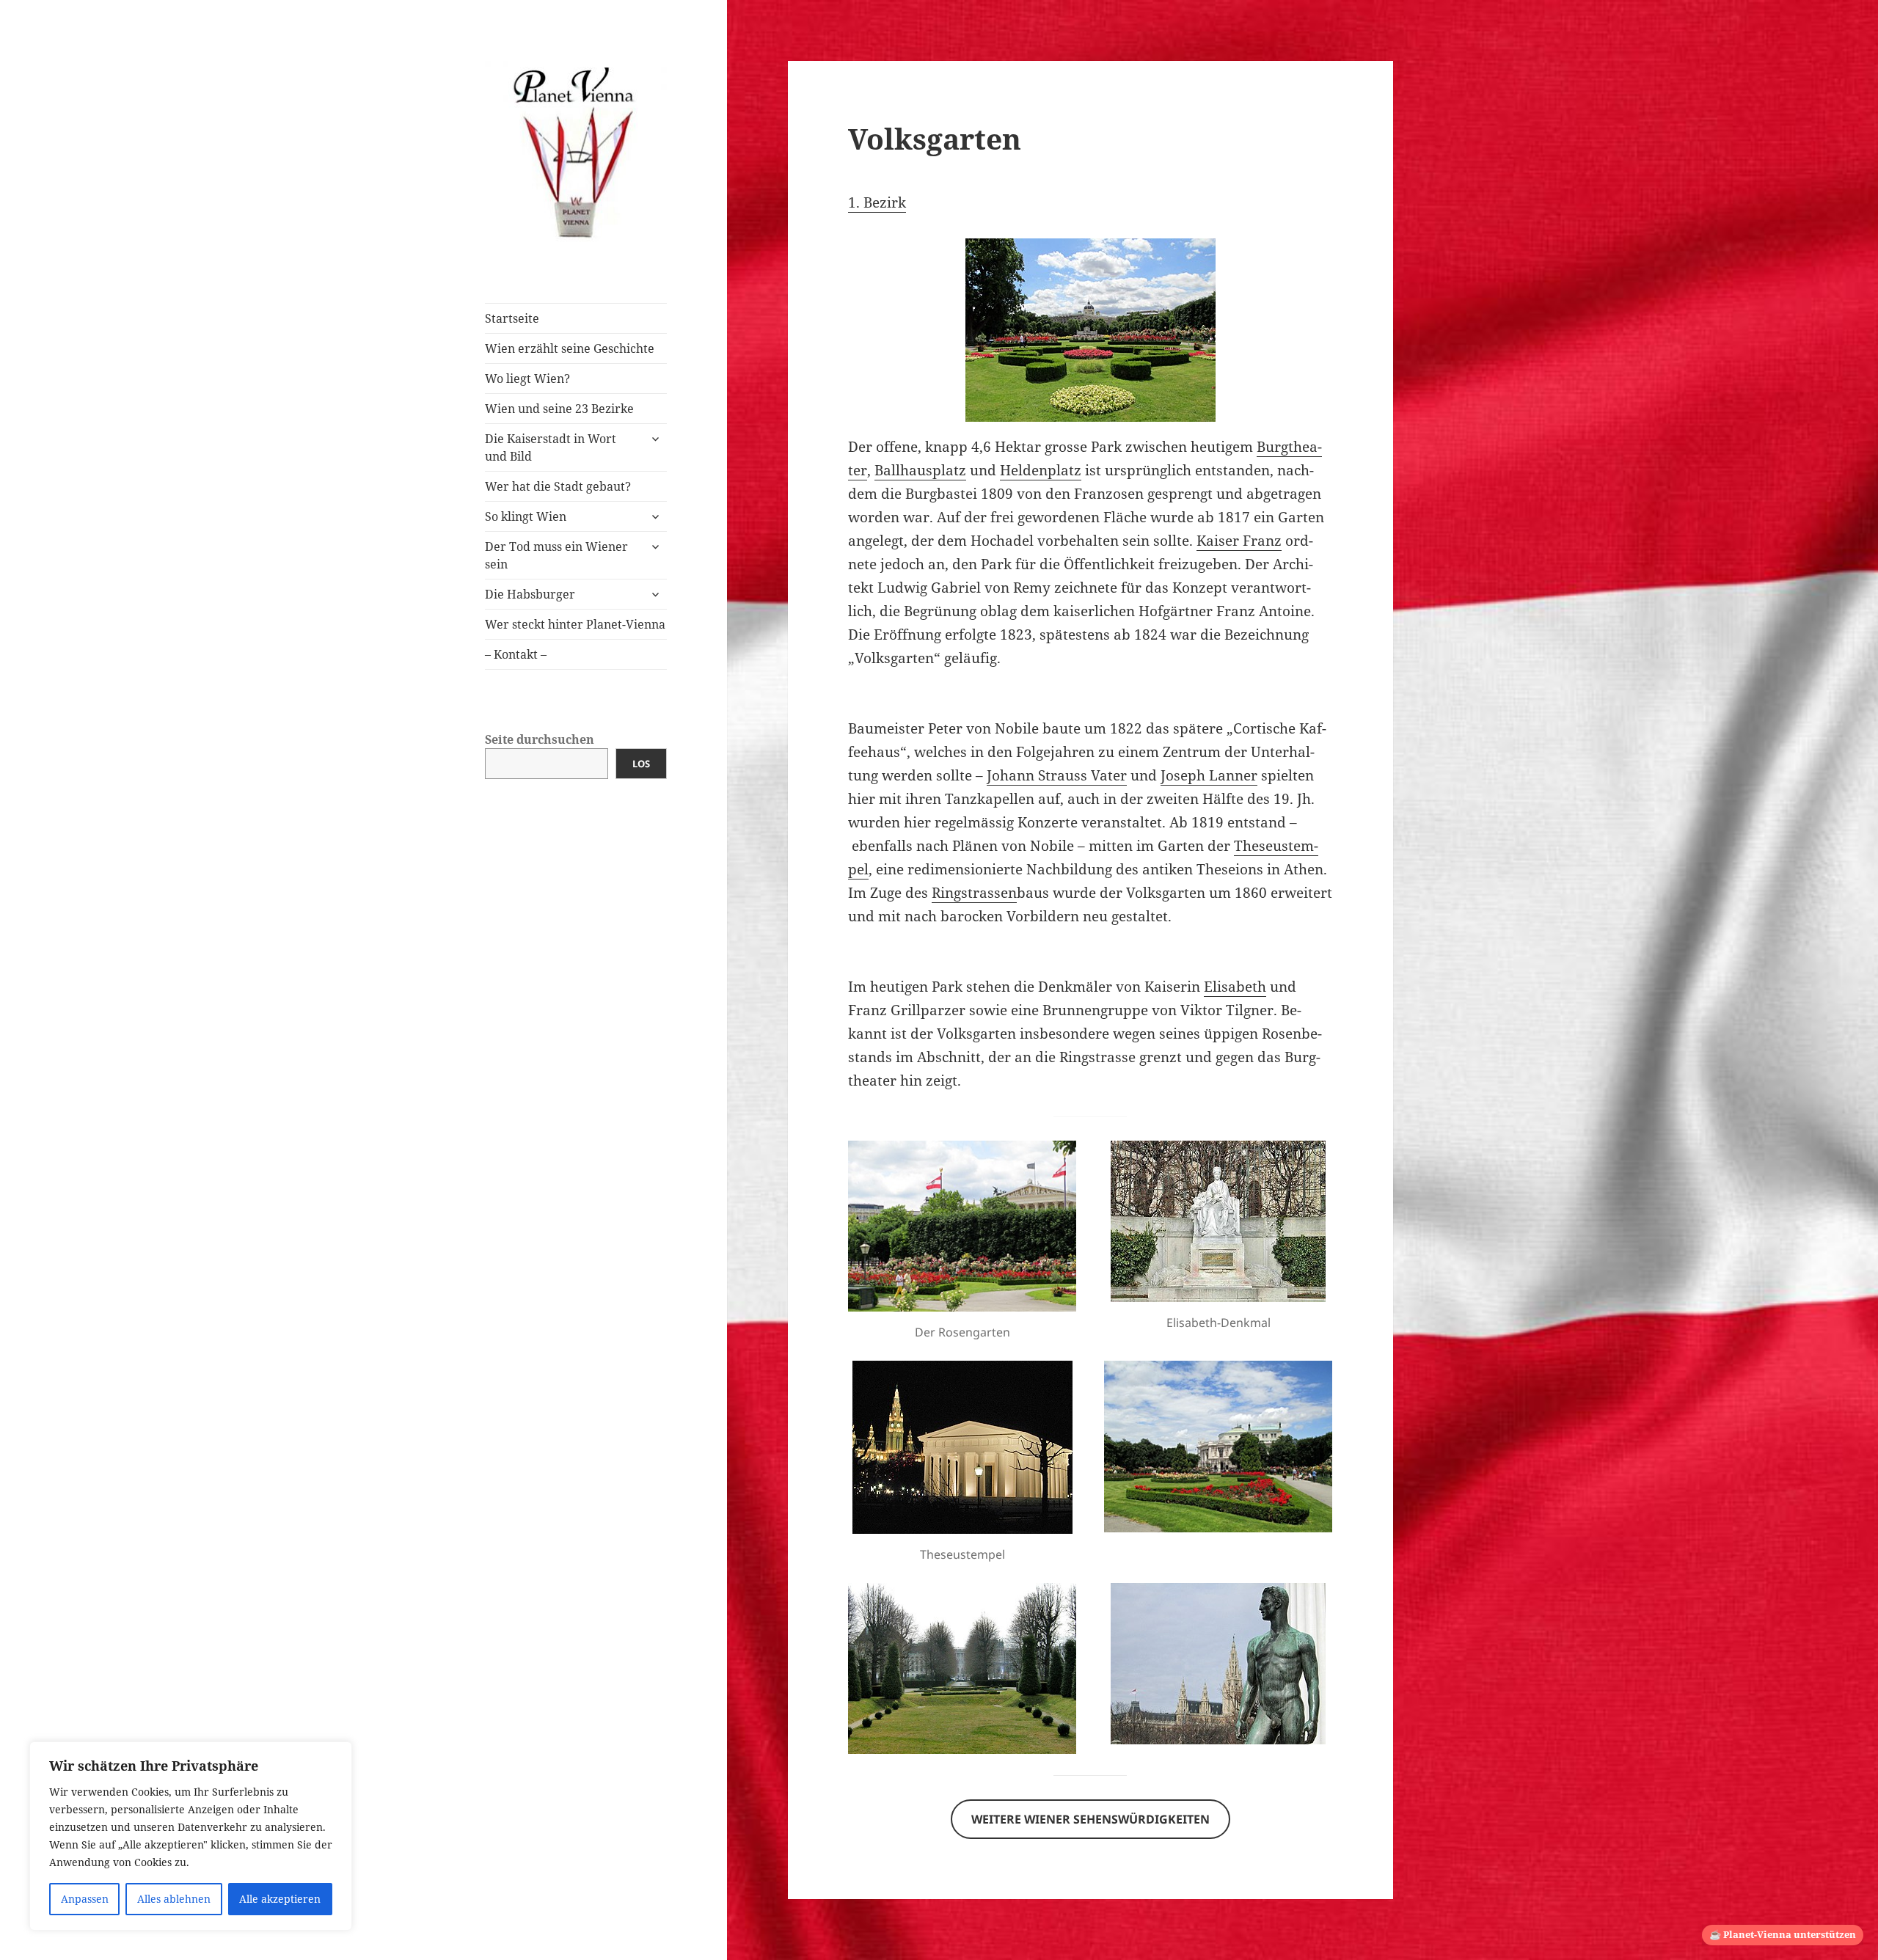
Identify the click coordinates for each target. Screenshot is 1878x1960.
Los (641, 764)
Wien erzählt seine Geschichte (570, 348)
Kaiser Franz (1239, 541)
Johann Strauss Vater (1057, 775)
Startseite (512, 318)
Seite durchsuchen (540, 739)
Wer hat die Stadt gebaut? (558, 486)
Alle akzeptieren (280, 1899)
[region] (191, 1836)
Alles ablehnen (174, 1899)
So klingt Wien (526, 516)
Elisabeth (1235, 987)
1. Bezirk (877, 202)
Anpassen (85, 1899)
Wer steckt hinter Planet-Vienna (575, 624)
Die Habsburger (530, 594)
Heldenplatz (1041, 470)
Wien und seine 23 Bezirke (559, 409)
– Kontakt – (516, 654)
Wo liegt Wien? (527, 379)
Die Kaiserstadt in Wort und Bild (551, 447)
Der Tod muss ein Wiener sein (556, 555)
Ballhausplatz (920, 470)
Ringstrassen (974, 893)
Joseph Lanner (1209, 775)
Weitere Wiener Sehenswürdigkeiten (1090, 1819)
